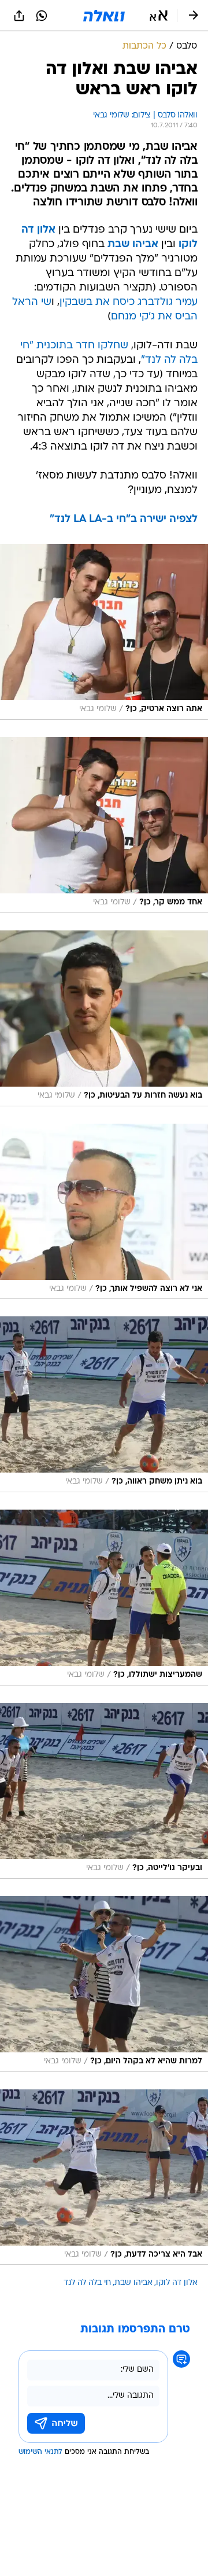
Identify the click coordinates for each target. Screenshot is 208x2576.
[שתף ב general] (19, 16)
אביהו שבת (133, 2283)
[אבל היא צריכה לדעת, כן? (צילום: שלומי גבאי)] (104, 2177)
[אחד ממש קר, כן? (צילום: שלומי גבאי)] (104, 825)
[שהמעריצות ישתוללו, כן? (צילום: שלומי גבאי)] (104, 1598)
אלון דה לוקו (177, 2283)
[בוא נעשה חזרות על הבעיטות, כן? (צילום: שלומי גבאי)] (104, 1018)
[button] (159, 16)
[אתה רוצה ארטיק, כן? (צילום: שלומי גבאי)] (104, 632)
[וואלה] (104, 16)
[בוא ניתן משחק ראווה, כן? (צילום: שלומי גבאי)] (104, 1404)
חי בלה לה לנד (87, 2283)
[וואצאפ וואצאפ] (42, 16)
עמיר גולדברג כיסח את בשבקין (129, 302)
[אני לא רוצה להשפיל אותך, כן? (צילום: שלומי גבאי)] (104, 1212)
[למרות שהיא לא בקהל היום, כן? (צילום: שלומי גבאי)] (104, 1984)
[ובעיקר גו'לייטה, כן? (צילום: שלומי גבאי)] (104, 1791)
